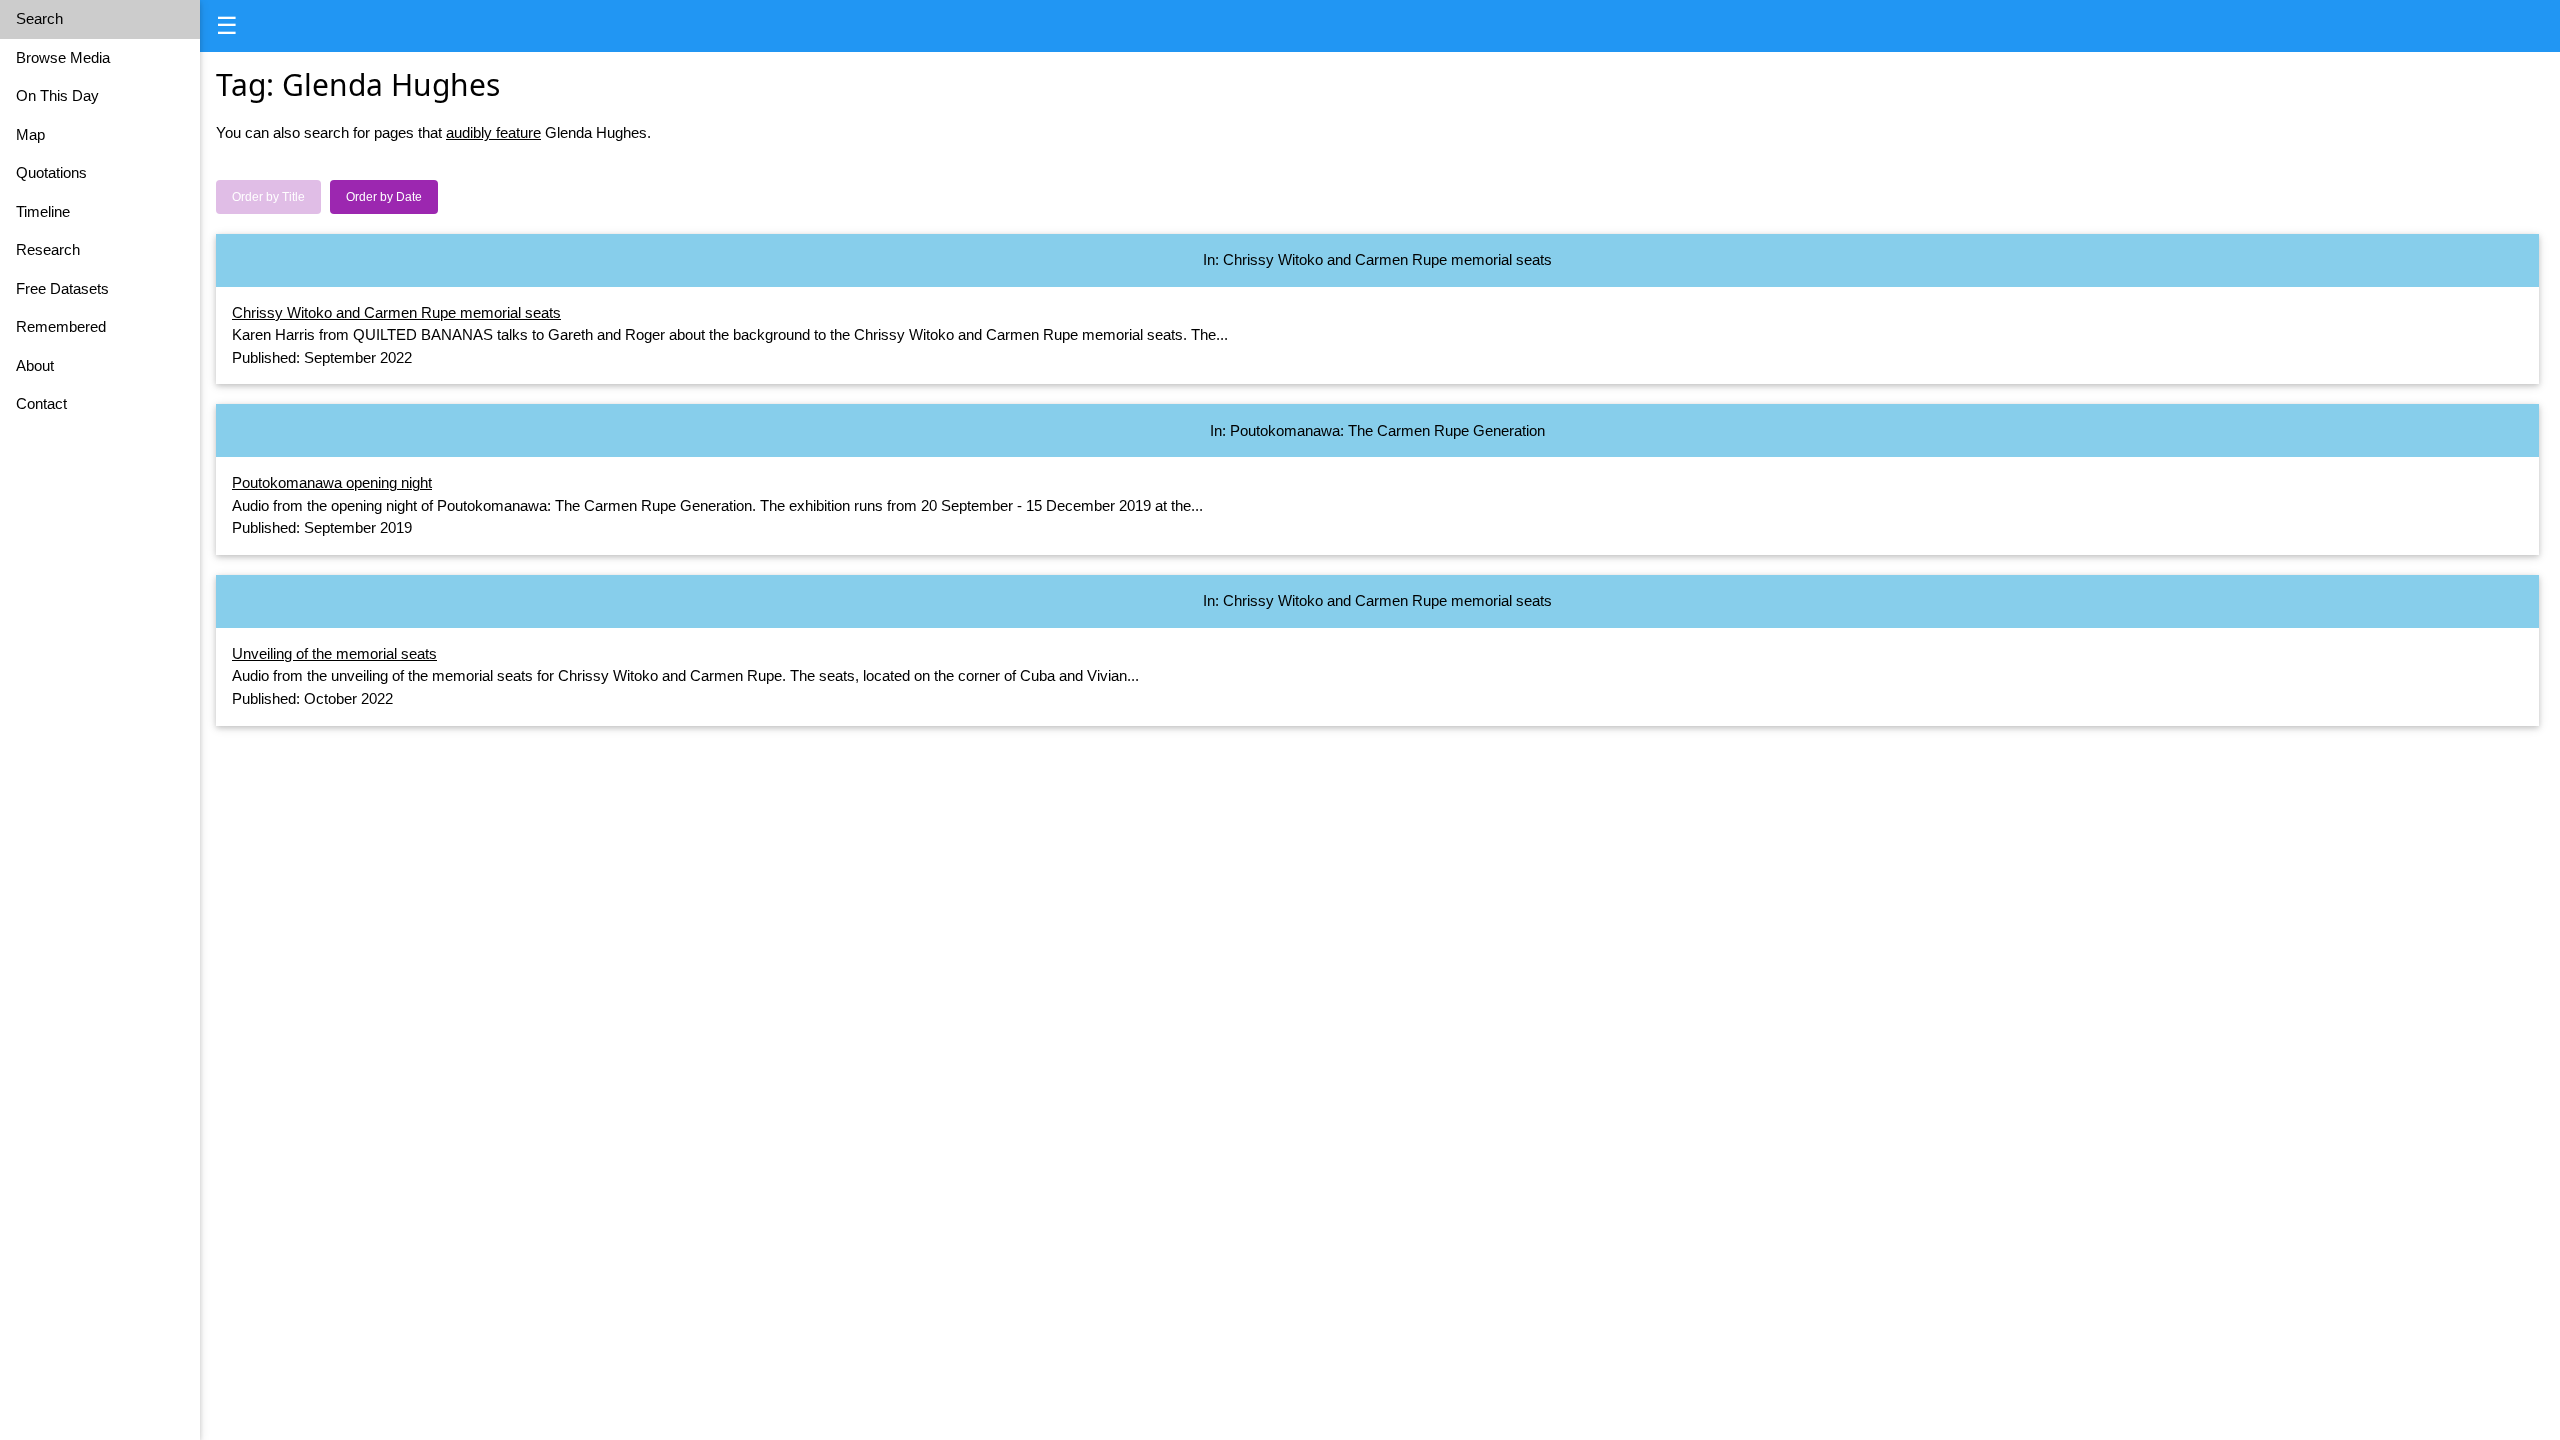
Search (39, 18)
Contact (41, 403)
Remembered (61, 326)
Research (48, 249)
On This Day (57, 95)
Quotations (51, 172)
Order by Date (384, 197)
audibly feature (493, 132)
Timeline (43, 211)
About (35, 365)
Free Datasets (62, 288)
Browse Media (63, 57)
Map (30, 134)
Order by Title (268, 197)
